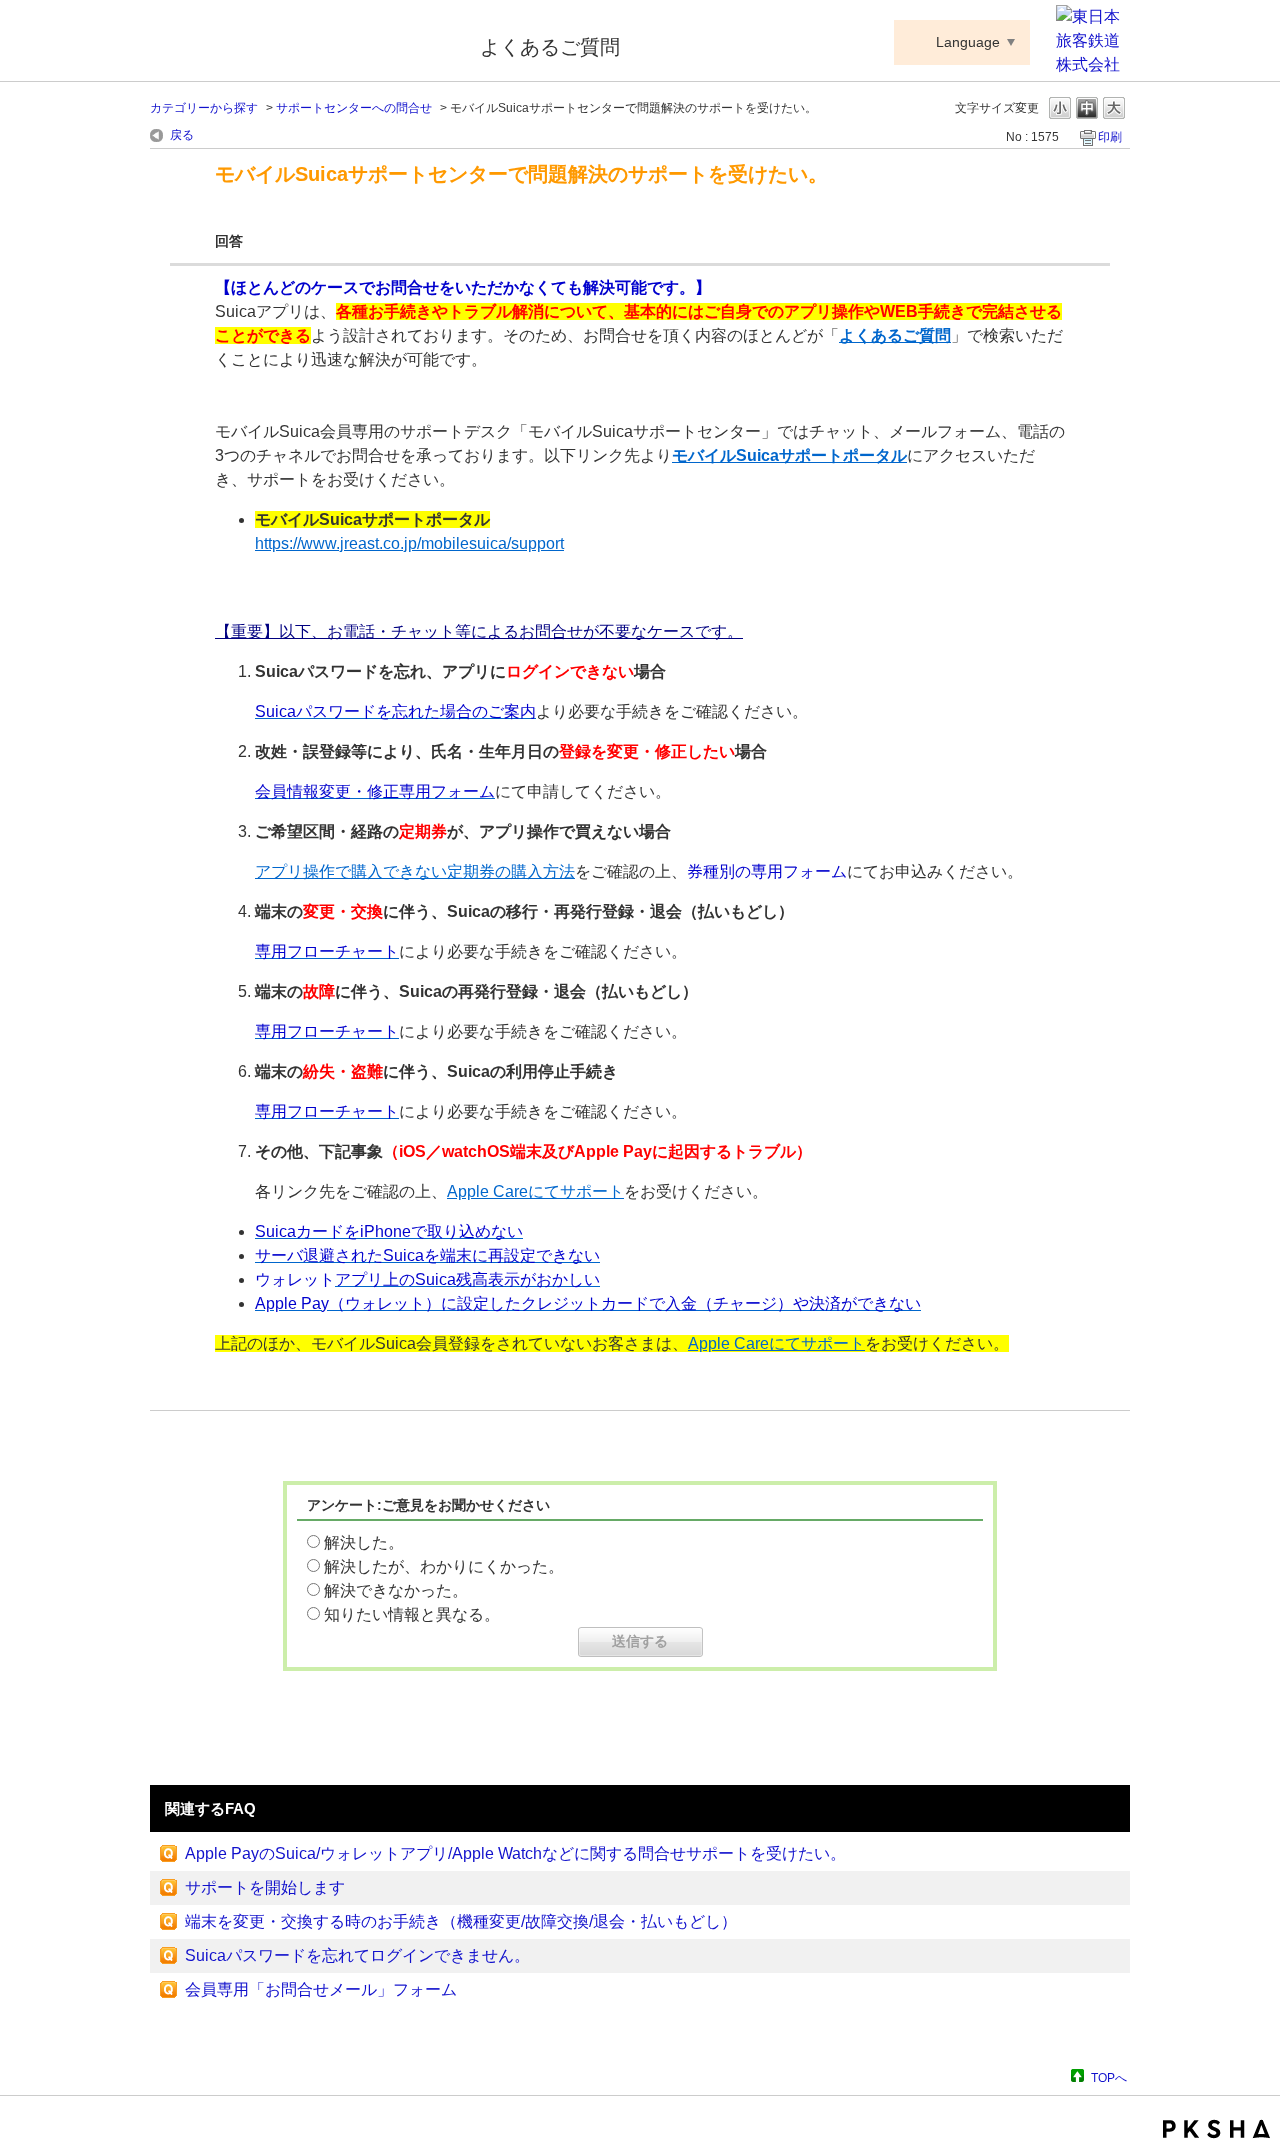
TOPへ (1109, 2077)
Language (968, 42)
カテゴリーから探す (204, 108)
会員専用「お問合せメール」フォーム (321, 1989)
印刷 (1110, 137)
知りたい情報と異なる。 (412, 1614)
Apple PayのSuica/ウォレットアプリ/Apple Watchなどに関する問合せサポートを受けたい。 (515, 1853)
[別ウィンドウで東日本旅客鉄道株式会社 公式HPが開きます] (1093, 64)
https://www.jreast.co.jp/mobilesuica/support (409, 543)
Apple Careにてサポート (535, 1191)
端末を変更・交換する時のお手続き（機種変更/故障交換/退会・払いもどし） (461, 1921)
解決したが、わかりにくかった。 (444, 1566)
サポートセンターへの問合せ (354, 108)
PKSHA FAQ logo (1216, 2129)
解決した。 (364, 1542)
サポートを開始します (265, 1887)
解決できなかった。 (396, 1590)
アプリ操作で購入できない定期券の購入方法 (415, 871)
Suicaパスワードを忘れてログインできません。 (357, 1955)
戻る (182, 135)
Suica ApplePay (301, 43)
